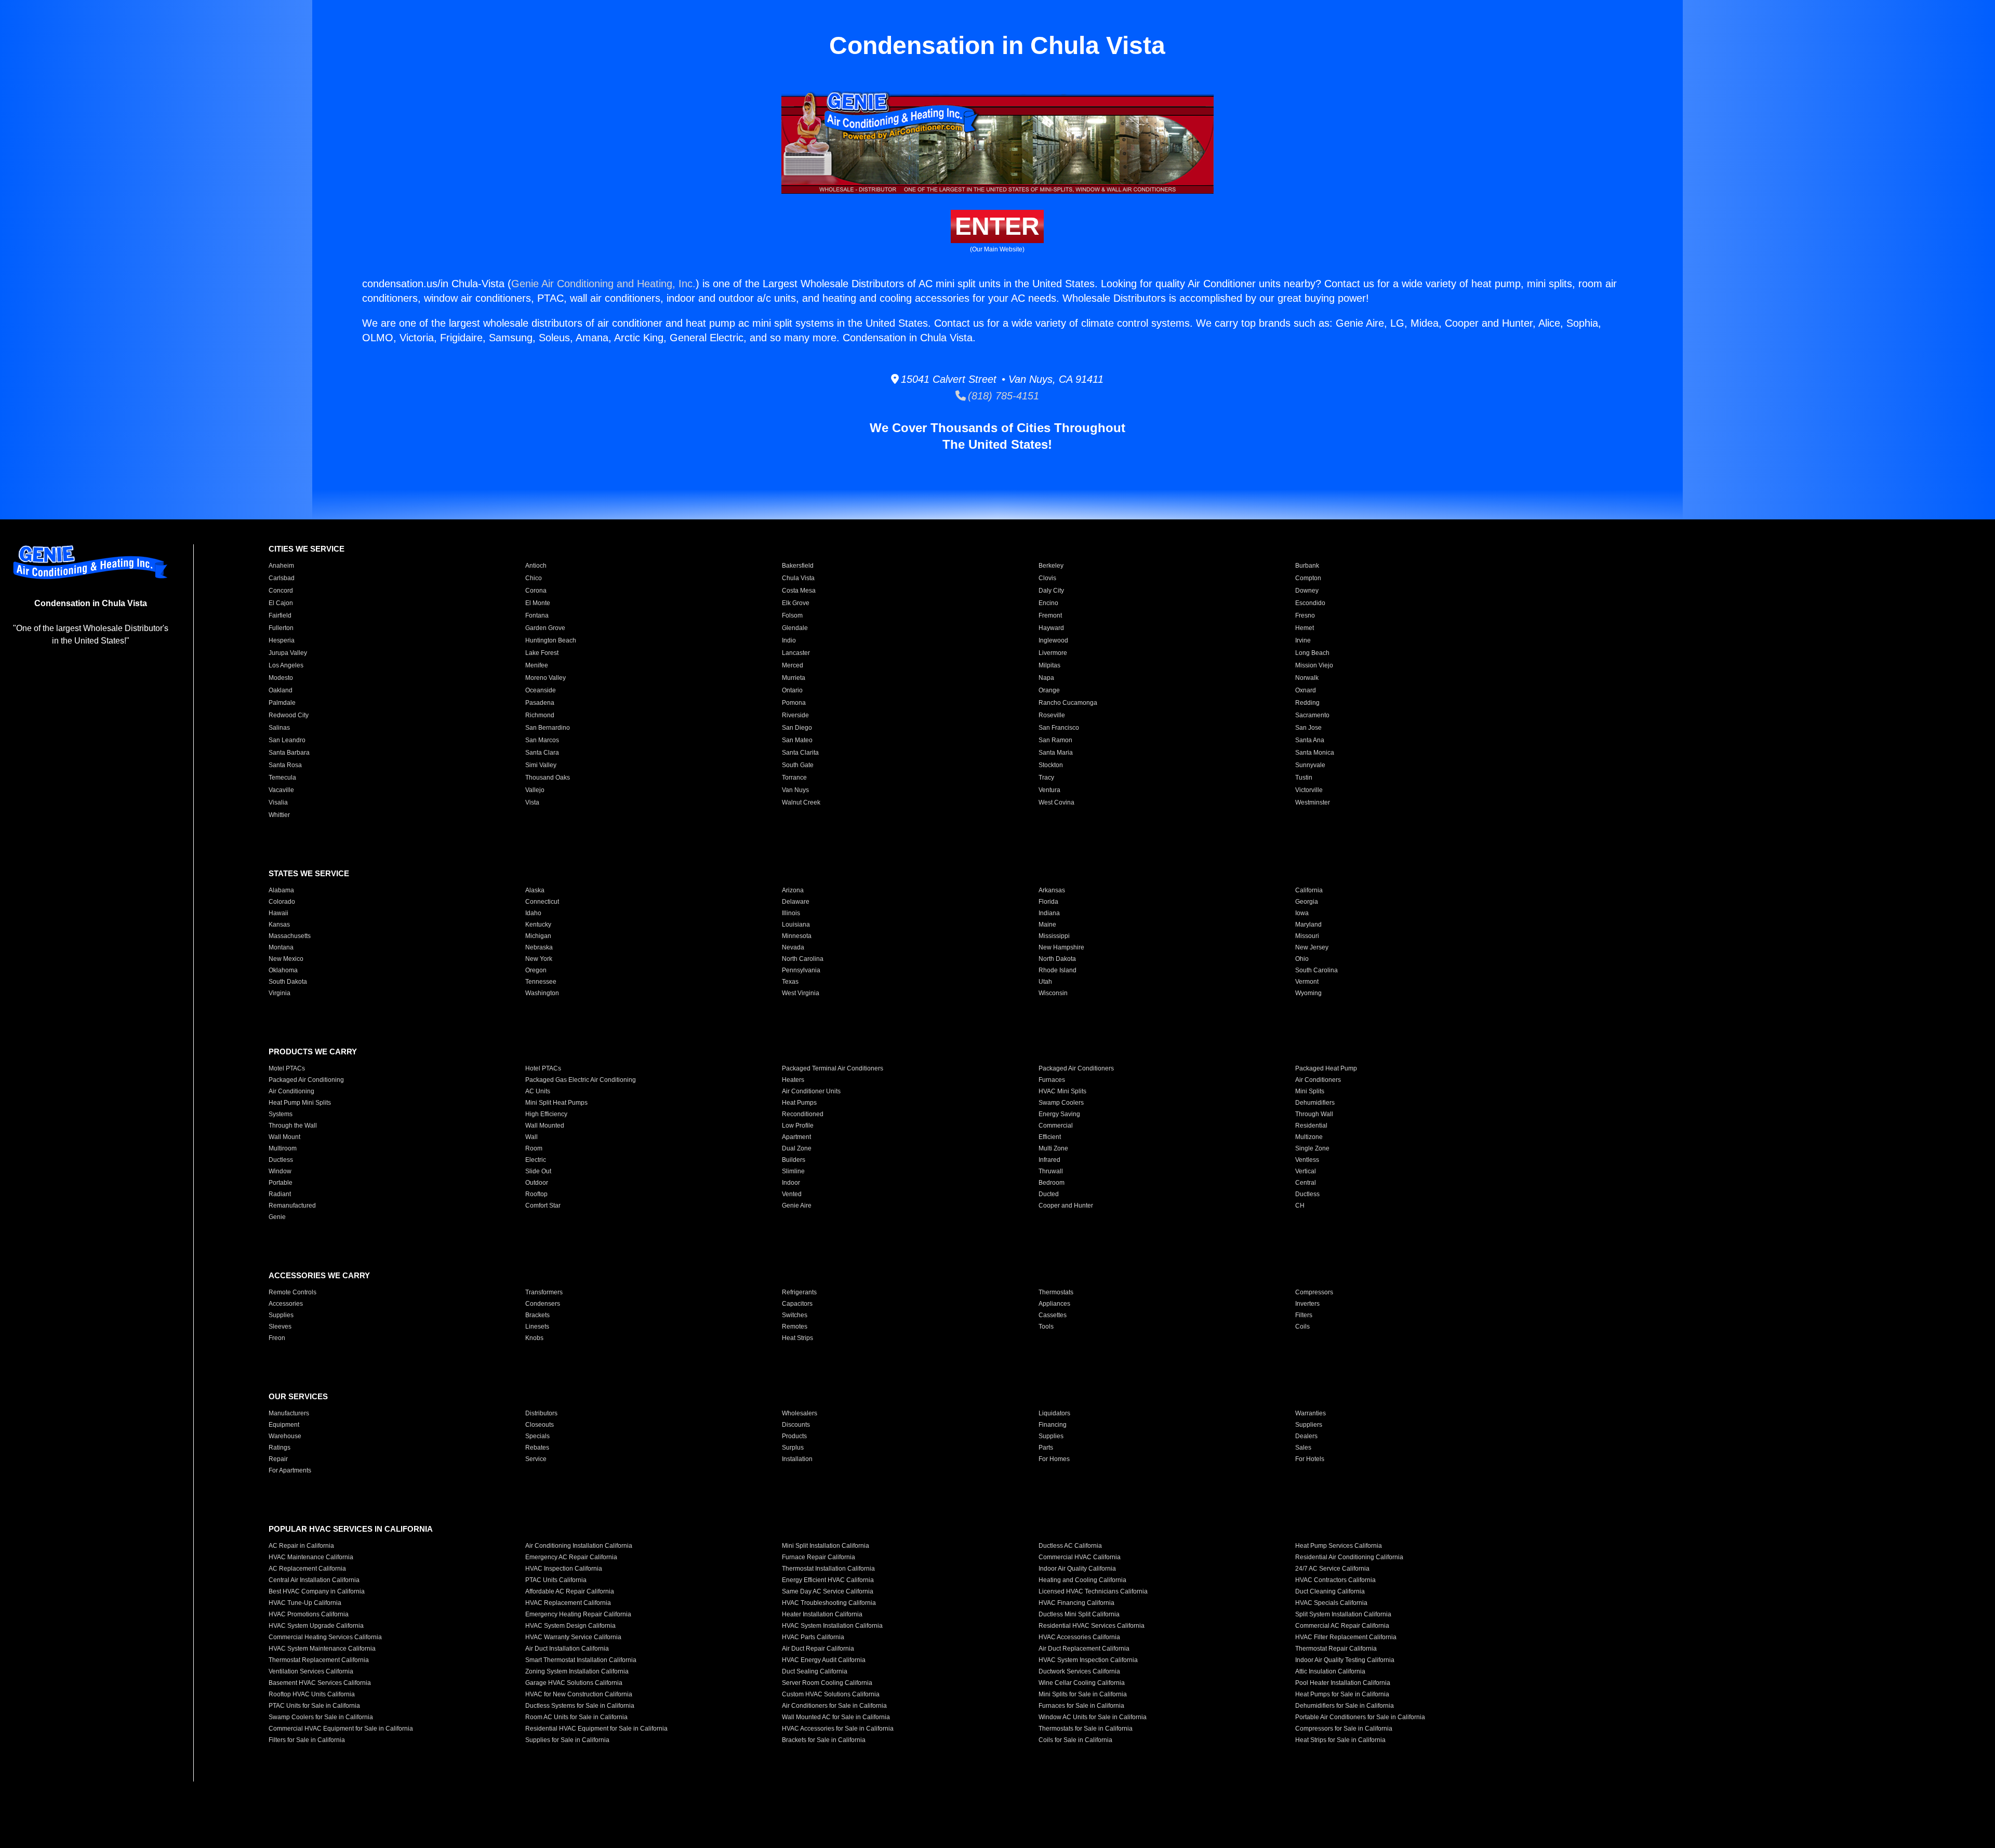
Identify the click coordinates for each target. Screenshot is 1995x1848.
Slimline (793, 1171)
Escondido (1310, 603)
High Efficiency (546, 1114)
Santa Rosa (285, 765)
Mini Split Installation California (826, 1546)
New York (539, 959)
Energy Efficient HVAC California (828, 1580)
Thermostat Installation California (828, 1569)
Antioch (536, 566)
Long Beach (1312, 653)
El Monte (538, 603)
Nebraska (539, 947)
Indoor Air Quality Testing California (1345, 1660)
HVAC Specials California (1331, 1603)
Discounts (796, 1425)
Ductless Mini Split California (1079, 1614)
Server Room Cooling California (827, 1683)
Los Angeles (286, 665)
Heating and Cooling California (1082, 1580)
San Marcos (542, 740)
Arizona (793, 890)
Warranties (1311, 1413)
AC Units (538, 1091)
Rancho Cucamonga (1068, 703)
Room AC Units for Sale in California (576, 1717)
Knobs (534, 1338)
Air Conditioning (291, 1091)
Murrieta (794, 678)
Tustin (1304, 778)
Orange (1049, 690)
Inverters (1307, 1304)
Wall (531, 1137)
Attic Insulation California (1330, 1671)
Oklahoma (283, 970)
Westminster (1313, 802)
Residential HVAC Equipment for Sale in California (596, 1729)
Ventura (1049, 790)
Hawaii (278, 913)
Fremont (1050, 615)
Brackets (537, 1315)
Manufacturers (289, 1413)
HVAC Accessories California (1079, 1637)
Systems (281, 1114)
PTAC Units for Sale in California (314, 1706)
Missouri (1307, 936)
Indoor (791, 1183)
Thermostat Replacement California (319, 1660)
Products (794, 1436)
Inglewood (1053, 640)
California (1309, 890)
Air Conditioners (1318, 1080)
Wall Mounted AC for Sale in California (836, 1717)
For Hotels (1310, 1459)
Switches (795, 1315)
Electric (536, 1160)
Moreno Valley (546, 678)
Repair (278, 1459)
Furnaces (1052, 1080)
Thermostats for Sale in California (1086, 1729)
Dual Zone (797, 1148)
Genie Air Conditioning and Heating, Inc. (603, 284)
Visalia (278, 802)
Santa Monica (1315, 753)
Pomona (794, 703)
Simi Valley (541, 765)
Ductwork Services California (1079, 1671)
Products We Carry (313, 1052)
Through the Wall (293, 1126)
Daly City (1051, 591)
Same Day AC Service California (828, 1591)
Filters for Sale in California (307, 1740)
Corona (536, 591)
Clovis (1047, 578)
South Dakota (288, 982)
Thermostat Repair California (1336, 1649)
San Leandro (287, 740)
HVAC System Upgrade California (316, 1626)
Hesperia (282, 640)
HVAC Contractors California (1335, 1580)
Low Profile (798, 1126)
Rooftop (536, 1194)
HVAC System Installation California (832, 1626)
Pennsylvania (801, 970)
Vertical (1306, 1171)
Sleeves (280, 1327)
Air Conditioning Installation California (579, 1546)
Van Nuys (795, 790)
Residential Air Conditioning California (1349, 1557)
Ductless (281, 1160)
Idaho (533, 913)
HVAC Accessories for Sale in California (838, 1729)
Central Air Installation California (314, 1580)
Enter (997, 226)
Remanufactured (292, 1206)
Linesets (537, 1327)
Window (280, 1171)
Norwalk (1307, 678)
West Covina (1056, 802)
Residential (1311, 1126)
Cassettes (1053, 1315)
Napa (1046, 678)
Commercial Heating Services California (325, 1637)
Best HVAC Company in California (317, 1591)
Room (534, 1148)
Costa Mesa (799, 591)
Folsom (792, 615)
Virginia (280, 993)
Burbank (1307, 566)
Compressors (1314, 1292)
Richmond (540, 715)
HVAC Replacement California (568, 1603)
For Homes (1054, 1459)
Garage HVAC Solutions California (574, 1683)
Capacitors (797, 1304)
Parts (1046, 1448)
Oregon (536, 970)
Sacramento (1312, 715)
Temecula (282, 778)
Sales (1303, 1448)
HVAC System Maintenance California (322, 1649)
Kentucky (538, 925)
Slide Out (538, 1171)
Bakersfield (798, 566)
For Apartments (290, 1470)
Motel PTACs (287, 1068)
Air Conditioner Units (811, 1091)
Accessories (286, 1304)
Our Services (298, 1396)
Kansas (279, 925)
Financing (1053, 1425)
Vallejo (535, 790)
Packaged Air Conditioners (1076, 1068)
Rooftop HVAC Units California (312, 1694)
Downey (1307, 591)
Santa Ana (1310, 740)
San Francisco (1059, 728)
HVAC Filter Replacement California (1346, 1637)
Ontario (792, 690)
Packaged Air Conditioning (306, 1080)
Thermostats (1056, 1292)
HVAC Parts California (813, 1637)
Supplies (281, 1315)
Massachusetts (290, 936)
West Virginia (801, 993)
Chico (534, 578)
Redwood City (289, 715)
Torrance (794, 778)
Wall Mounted (545, 1126)
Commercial (1056, 1126)
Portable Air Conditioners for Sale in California (1360, 1717)
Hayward (1051, 628)
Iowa (1302, 913)
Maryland (1308, 925)
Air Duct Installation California (567, 1649)
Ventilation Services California (311, 1671)
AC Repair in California (301, 1546)
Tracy (1046, 778)
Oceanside (541, 690)
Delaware (796, 902)
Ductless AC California (1070, 1546)
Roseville (1052, 715)
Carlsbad (282, 578)
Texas (790, 982)
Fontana (537, 615)
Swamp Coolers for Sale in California (321, 1717)
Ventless (1307, 1160)
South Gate (798, 765)
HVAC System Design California (570, 1626)
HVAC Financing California (1076, 1603)
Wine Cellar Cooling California (1082, 1683)
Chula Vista (798, 578)
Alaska (535, 890)
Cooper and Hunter (1066, 1206)
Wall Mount (284, 1137)
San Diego (797, 728)
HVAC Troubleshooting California (829, 1603)
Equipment (284, 1425)
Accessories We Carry (319, 1275)
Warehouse (285, 1436)
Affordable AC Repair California (570, 1591)
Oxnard (1306, 690)
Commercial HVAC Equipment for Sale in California (341, 1729)
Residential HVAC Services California (1092, 1626)
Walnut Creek (801, 802)
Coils (1302, 1327)
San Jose (1308, 728)
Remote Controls (292, 1292)
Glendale (795, 628)
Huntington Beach (551, 640)
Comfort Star (543, 1206)
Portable (281, 1183)
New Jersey (1312, 947)
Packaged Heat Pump (1326, 1068)
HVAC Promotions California (309, 1614)
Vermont (1307, 982)
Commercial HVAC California (1080, 1557)
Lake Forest (542, 653)
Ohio (1302, 959)
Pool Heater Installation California (1343, 1683)
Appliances (1054, 1304)
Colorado (282, 902)
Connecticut (542, 902)
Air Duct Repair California (818, 1649)
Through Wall (1314, 1114)
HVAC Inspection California (564, 1569)
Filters (1304, 1315)
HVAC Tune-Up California (305, 1603)
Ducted (1049, 1194)
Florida (1048, 902)
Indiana (1049, 913)
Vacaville (281, 790)
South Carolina (1316, 970)
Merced (793, 665)
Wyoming (1308, 993)
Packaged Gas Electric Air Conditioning (581, 1080)
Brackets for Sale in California (824, 1740)
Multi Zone (1053, 1148)
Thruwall (1051, 1171)
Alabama (281, 890)
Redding (1307, 703)
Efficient (1050, 1137)
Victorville (1309, 790)
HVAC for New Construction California (579, 1694)
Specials (537, 1436)
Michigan (538, 936)
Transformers (544, 1292)
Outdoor (537, 1183)
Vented (792, 1194)
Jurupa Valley (288, 653)
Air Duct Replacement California (1084, 1649)
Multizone (1309, 1137)
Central (1306, 1183)
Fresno (1305, 615)
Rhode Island (1058, 970)
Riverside (795, 715)
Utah (1045, 982)
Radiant (280, 1194)
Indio (789, 640)
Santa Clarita (800, 753)
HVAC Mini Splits (1062, 1091)
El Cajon (281, 603)
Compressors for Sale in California (1344, 1729)
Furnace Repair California (819, 1557)
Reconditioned (803, 1114)
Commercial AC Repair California (1342, 1626)
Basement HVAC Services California (320, 1683)
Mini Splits (1310, 1091)
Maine (1047, 925)
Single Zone (1312, 1148)
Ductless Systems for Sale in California (580, 1706)
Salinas (279, 728)
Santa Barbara (289, 753)
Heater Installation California (822, 1614)
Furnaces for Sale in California (1081, 1706)
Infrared (1049, 1160)
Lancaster (796, 653)
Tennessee (541, 982)
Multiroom (283, 1148)
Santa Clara (542, 753)
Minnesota (797, 936)
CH (1300, 1206)
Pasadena (540, 703)
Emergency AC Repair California (571, 1557)
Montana (281, 947)
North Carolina (803, 959)
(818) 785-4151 (1002, 396)
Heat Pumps (799, 1103)
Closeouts (540, 1425)
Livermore (1053, 653)
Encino (1048, 603)
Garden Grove (545, 628)
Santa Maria (1056, 753)
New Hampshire (1061, 947)
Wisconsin (1053, 993)
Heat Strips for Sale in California (1340, 1740)
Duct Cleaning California (1330, 1591)
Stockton (1051, 765)
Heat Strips (797, 1338)
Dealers (1306, 1436)
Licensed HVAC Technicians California (1093, 1591)
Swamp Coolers (1061, 1103)
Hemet (1305, 628)
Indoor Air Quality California (1077, 1569)
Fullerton (281, 628)
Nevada (793, 947)
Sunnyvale (1310, 765)
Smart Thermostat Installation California (581, 1660)
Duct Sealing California (815, 1671)
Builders (794, 1160)
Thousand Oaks (548, 778)
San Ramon (1055, 740)
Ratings (280, 1448)
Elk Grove (796, 603)
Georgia (1307, 902)
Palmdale (282, 703)
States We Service (309, 873)
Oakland (281, 690)
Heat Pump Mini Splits (300, 1103)
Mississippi (1054, 936)
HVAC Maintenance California (311, 1557)
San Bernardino (548, 728)
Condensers (543, 1304)
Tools (1046, 1327)
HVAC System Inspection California (1088, 1660)
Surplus (793, 1448)
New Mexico (286, 959)
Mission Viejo (1314, 665)
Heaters (793, 1080)
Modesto (281, 678)
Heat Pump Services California (1339, 1546)
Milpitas (1049, 665)
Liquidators (1054, 1413)
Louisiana (796, 925)
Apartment (796, 1137)
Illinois (791, 913)
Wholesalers (800, 1413)
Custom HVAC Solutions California (831, 1694)
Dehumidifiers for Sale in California (1345, 1706)
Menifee (537, 665)
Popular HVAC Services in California (351, 1529)
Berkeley (1051, 566)
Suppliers (1309, 1425)
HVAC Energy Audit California (824, 1660)
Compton (1308, 578)
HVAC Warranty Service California (573, 1637)
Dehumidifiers (1315, 1103)
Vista (532, 802)
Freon (277, 1338)
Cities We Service (307, 549)
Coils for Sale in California (1075, 1740)
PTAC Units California (556, 1580)
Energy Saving (1059, 1114)
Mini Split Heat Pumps (556, 1103)
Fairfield (280, 615)
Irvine (1303, 640)
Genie (277, 1217)
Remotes (795, 1327)
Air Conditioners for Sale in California (834, 1706)
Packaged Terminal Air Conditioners (833, 1068)
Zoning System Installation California (577, 1671)
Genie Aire (797, 1206)
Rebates (537, 1448)
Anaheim (281, 566)
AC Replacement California (307, 1569)
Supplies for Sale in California (567, 1740)
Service (536, 1459)
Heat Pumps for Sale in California (1342, 1694)
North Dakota (1057, 959)
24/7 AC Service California (1332, 1569)
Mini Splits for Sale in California (1083, 1694)
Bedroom (1052, 1183)
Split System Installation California (1343, 1614)
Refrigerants (799, 1292)
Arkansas (1052, 890)
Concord (281, 591)
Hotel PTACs (543, 1068)
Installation (797, 1459)
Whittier (279, 815)
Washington (542, 993)
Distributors (541, 1413)
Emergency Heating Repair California (578, 1614)
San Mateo (797, 740)
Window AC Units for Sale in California (1093, 1717)
